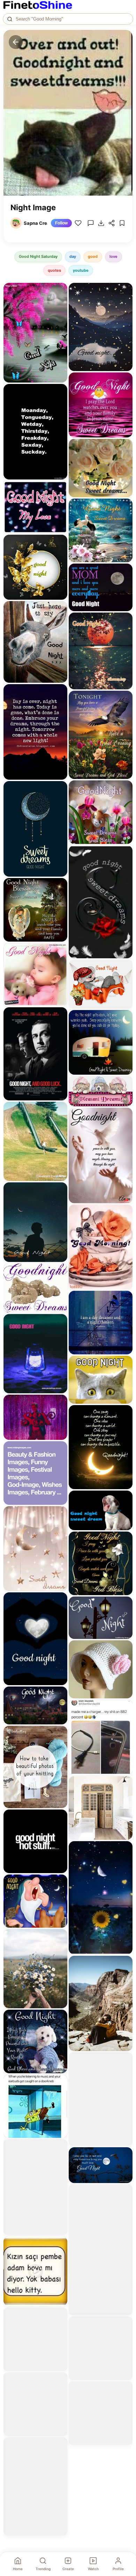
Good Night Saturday (38, 256)
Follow (61, 223)
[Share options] (60, 290)
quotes (54, 270)
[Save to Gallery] (60, 303)
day (73, 256)
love (114, 256)
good (93, 256)
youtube (81, 270)
